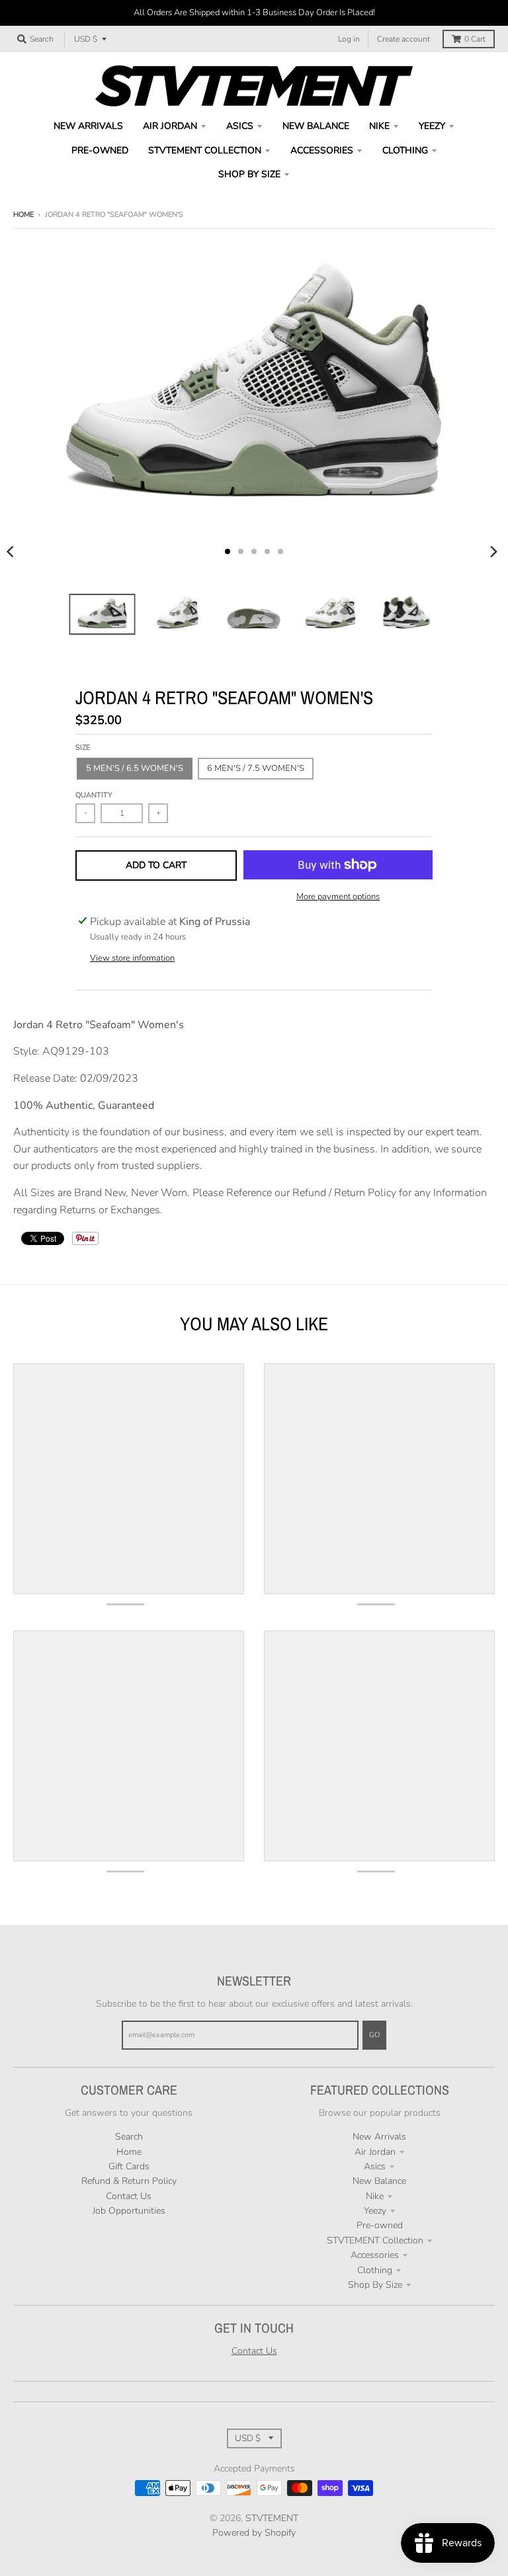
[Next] (493, 551)
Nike (375, 2196)
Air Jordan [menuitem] (170, 126)
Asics (375, 2166)
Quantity (94, 795)
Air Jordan (375, 2152)
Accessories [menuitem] (322, 150)
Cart (475, 39)
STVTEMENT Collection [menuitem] (205, 150)
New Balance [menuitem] (316, 126)
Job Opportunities (129, 2211)
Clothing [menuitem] (405, 150)
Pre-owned (380, 2225)
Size (83, 747)
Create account (403, 39)
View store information (132, 958)
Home (23, 215)
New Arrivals (379, 2137)
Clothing (375, 2270)
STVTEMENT (272, 2518)
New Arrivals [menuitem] (88, 126)
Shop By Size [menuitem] (249, 174)
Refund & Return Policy (129, 2181)
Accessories (375, 2255)
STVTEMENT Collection (375, 2240)
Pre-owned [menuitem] (100, 150)
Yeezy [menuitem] (432, 126)
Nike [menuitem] (379, 126)
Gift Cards (129, 2166)
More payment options (338, 897)
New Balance (379, 2181)
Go (374, 2035)
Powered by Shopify (254, 2533)
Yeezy (375, 2211)
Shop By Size (375, 2285)
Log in (349, 39)
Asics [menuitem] (240, 126)
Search (129, 2137)
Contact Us (129, 2196)
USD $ (86, 39)
